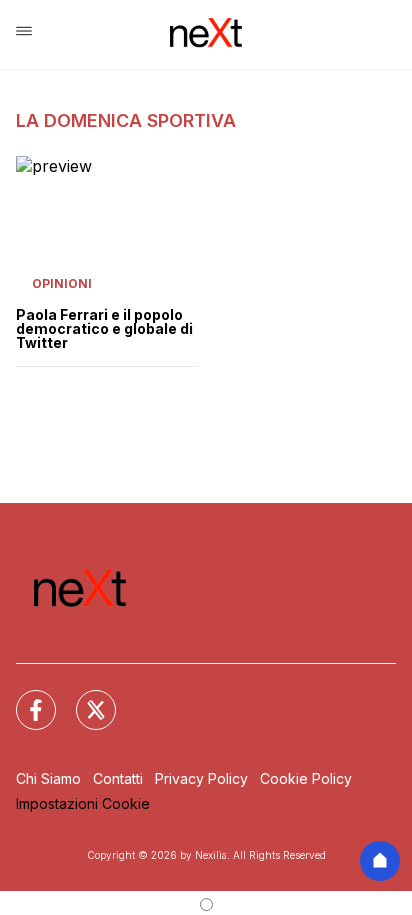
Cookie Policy (306, 778)
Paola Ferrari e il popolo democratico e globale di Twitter (104, 329)
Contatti (118, 778)
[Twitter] (84, 698)
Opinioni (62, 283)
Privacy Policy (201, 778)
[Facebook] (24, 698)
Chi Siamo (48, 778)
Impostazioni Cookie (83, 803)
